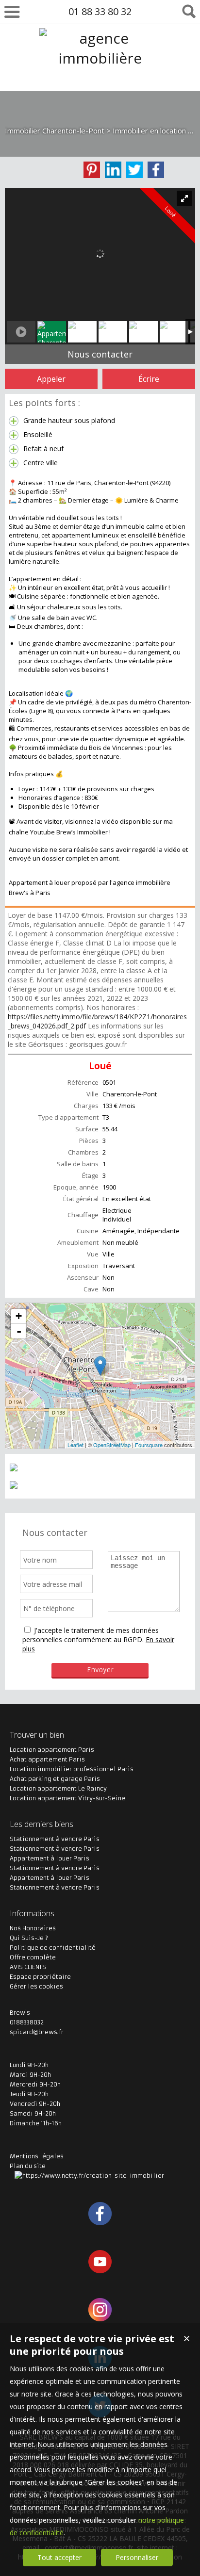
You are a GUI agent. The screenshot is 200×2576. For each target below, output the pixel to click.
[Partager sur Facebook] (156, 170)
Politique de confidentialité (53, 1948)
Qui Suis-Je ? (29, 1938)
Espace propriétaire (40, 1977)
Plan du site (28, 2166)
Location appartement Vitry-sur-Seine (67, 1798)
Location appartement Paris (52, 1750)
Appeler (51, 379)
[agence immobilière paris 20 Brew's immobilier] (100, 98)
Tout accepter (59, 2557)
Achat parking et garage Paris (55, 1779)
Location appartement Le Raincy (58, 1788)
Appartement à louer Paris (50, 1858)
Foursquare (149, 1445)
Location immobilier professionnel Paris (72, 1769)
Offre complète (33, 1957)
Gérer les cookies (36, 1986)
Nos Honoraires (33, 1928)
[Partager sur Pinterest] (92, 170)
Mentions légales (37, 2156)
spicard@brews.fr (37, 2032)
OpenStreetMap (112, 1445)
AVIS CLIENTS (28, 1967)
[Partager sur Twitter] (134, 170)
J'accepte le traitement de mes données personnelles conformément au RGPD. (91, 1635)
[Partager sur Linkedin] (113, 170)
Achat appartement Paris (47, 1759)
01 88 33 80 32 (100, 11)
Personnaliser (137, 2557)
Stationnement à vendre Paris (55, 1839)
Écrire (149, 379)
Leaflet (75, 1445)
